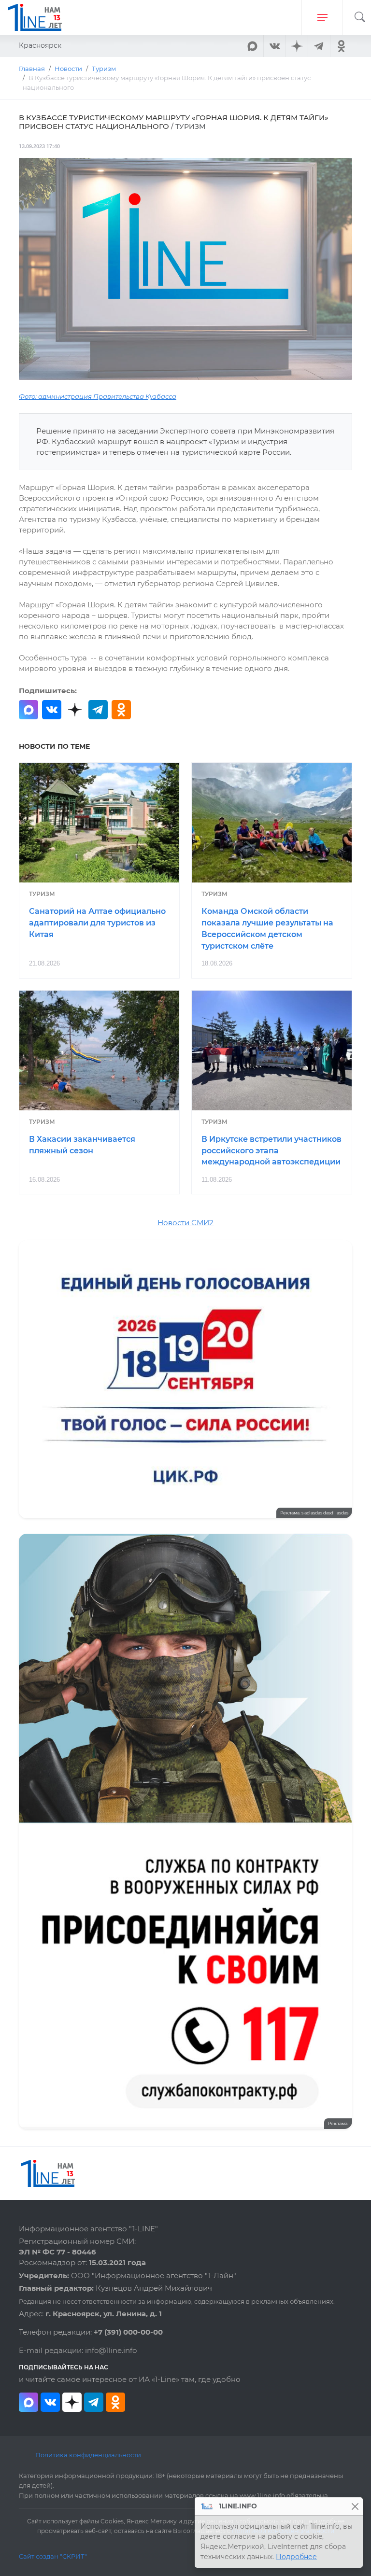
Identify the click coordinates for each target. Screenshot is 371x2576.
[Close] (355, 2506)
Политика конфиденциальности (88, 2455)
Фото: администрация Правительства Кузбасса (98, 397)
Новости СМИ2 (185, 1223)
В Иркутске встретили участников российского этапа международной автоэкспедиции (271, 1151)
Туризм (42, 894)
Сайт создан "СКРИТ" (53, 2556)
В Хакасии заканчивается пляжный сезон (82, 1145)
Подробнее (296, 2557)
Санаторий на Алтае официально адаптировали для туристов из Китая (97, 923)
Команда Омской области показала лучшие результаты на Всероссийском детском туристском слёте (267, 928)
